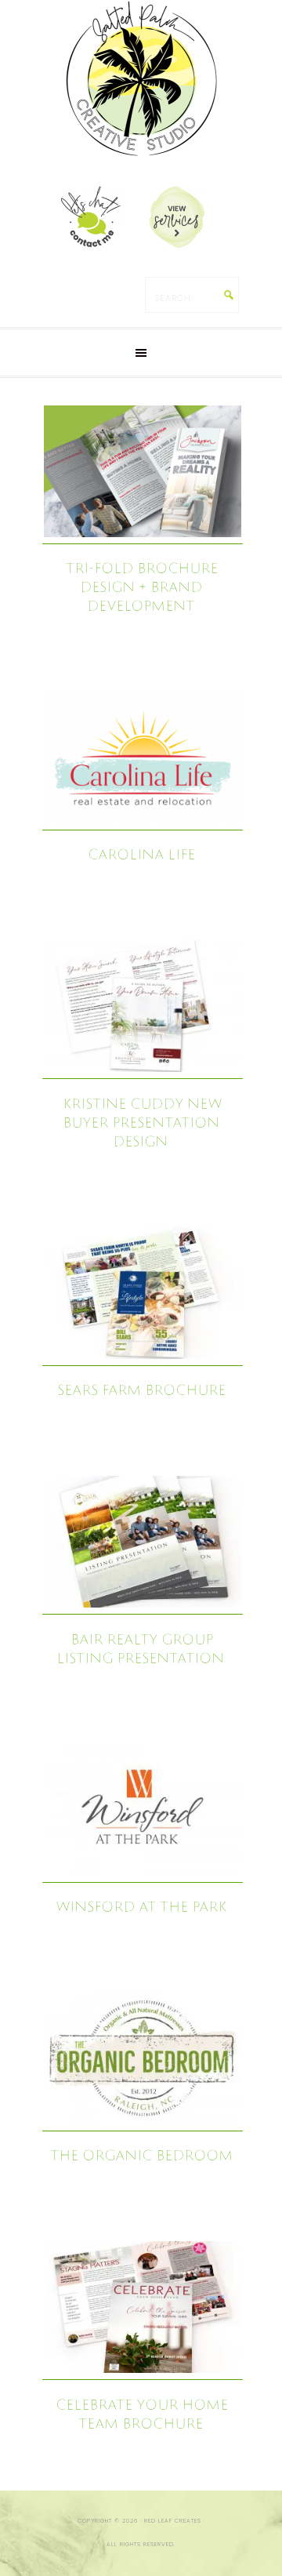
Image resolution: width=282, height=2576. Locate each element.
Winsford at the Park (141, 1906)
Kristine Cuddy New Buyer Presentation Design (142, 1122)
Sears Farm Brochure (141, 1389)
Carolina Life (141, 854)
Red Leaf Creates (141, 78)
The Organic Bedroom (141, 2155)
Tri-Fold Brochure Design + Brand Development (142, 586)
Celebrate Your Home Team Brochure (142, 2413)
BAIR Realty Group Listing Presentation (140, 1648)
